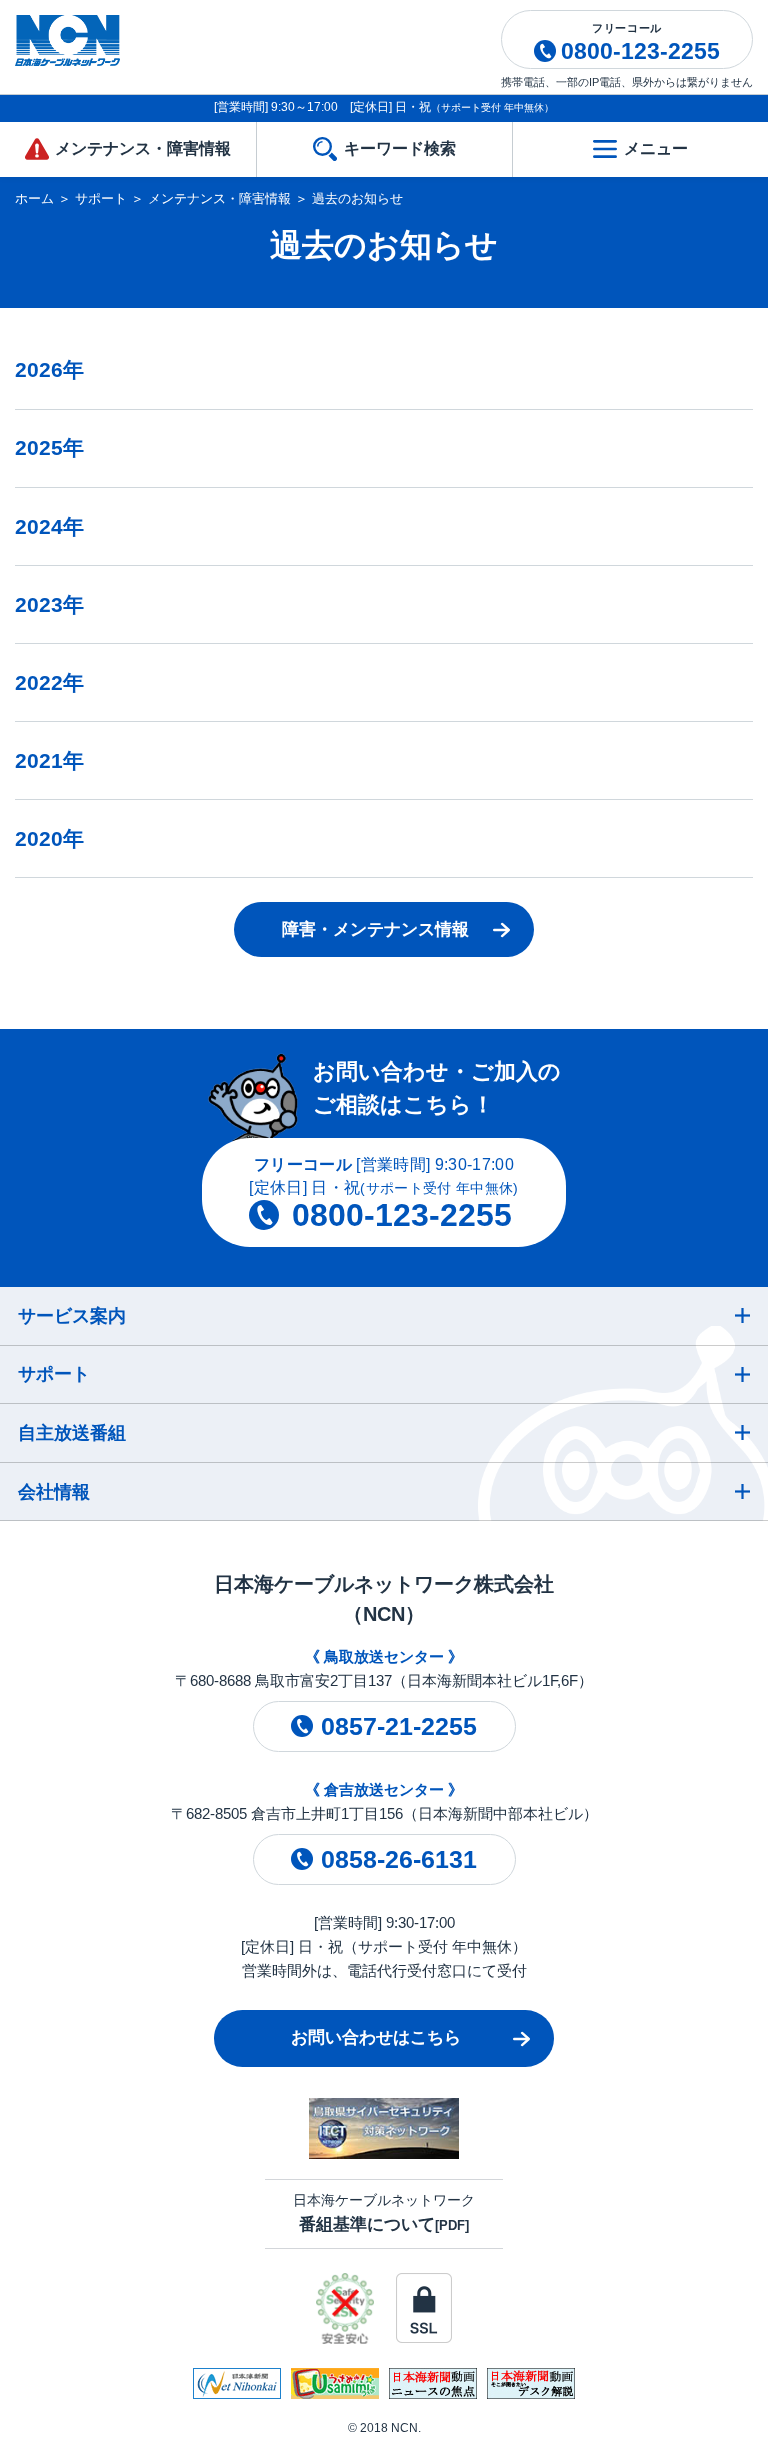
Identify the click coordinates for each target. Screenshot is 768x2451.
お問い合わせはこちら (376, 2037)
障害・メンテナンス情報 (375, 929)
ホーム (34, 198)
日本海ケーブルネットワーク (384, 2212)
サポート (101, 198)
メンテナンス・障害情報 (219, 198)
